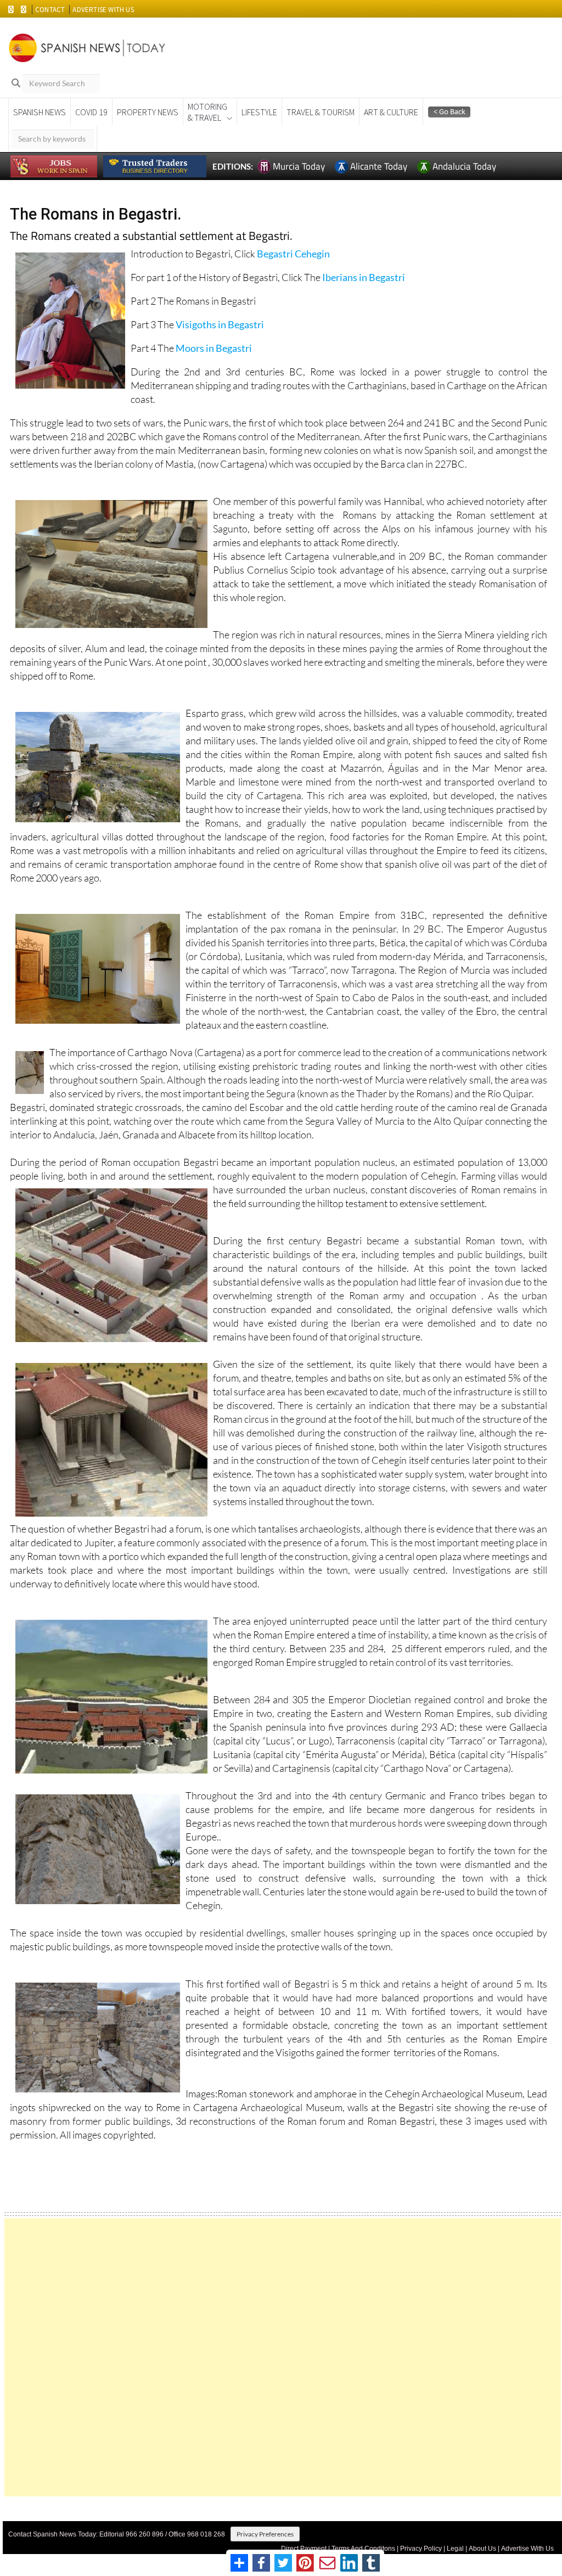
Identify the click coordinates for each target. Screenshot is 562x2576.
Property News (148, 112)
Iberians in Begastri (363, 277)
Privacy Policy (421, 2549)
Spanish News (40, 112)
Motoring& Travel (207, 112)
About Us (482, 2549)
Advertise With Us (527, 2549)
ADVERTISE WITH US (103, 10)
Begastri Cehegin (293, 254)
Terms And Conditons (363, 2549)
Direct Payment (304, 2549)
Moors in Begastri (214, 348)
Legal (455, 2549)
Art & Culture (391, 112)
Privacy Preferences (265, 2534)
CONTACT (50, 10)
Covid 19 (91, 112)
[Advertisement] (283, 2357)
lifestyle (259, 112)
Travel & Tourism (321, 112)
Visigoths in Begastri (220, 324)
